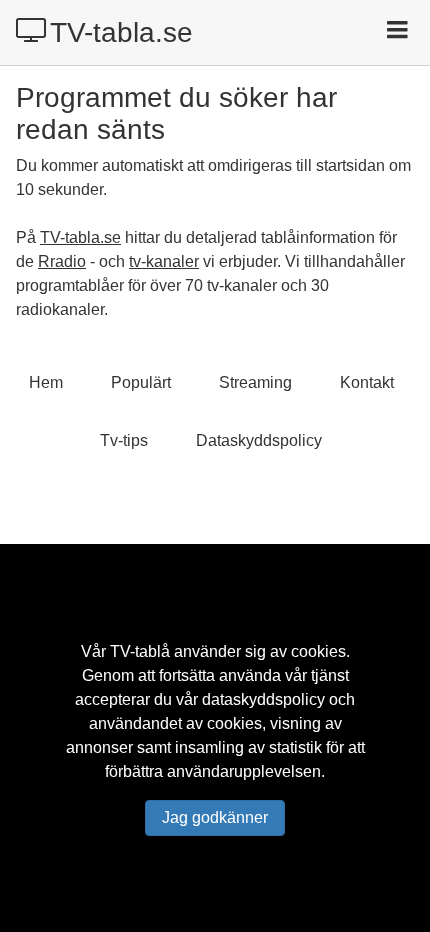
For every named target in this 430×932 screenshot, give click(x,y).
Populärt (141, 382)
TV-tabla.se (121, 32)
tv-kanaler (164, 261)
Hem (46, 382)
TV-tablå (140, 651)
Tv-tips (124, 440)
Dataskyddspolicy (259, 440)
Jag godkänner (215, 817)
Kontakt (367, 382)
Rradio (62, 261)
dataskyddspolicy (263, 699)
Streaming (255, 382)
